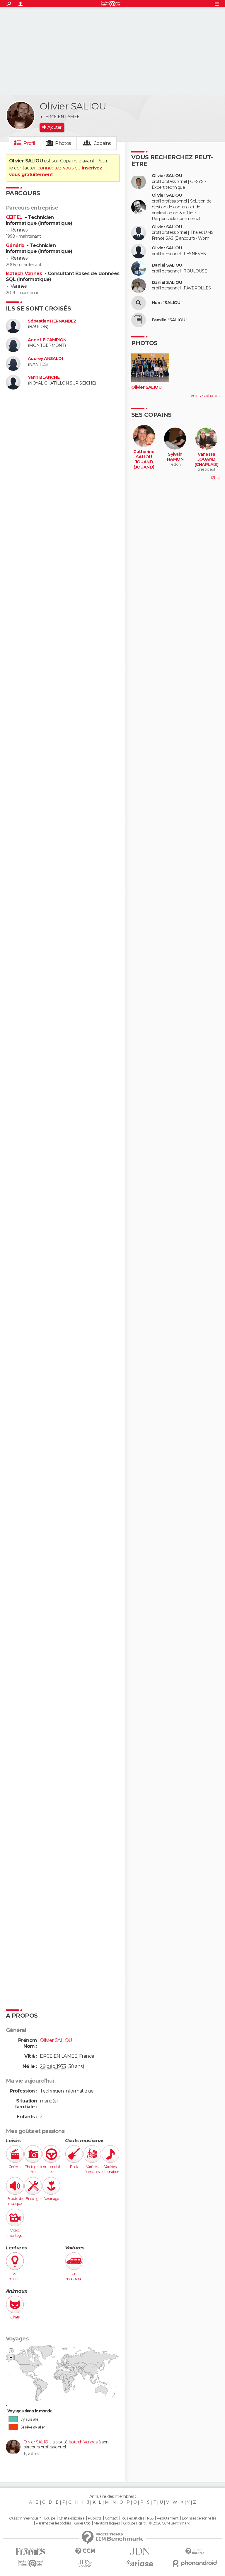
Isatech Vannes (25, 273)
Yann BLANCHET (45, 377)
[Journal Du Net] (140, 2551)
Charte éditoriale (71, 2518)
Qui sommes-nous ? (25, 2518)
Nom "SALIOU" (167, 303)
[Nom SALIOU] (139, 303)
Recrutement (168, 2518)
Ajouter (54, 127)
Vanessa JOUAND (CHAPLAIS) (206, 459)
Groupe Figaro (134, 2523)
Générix (16, 245)
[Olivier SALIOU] (21, 116)
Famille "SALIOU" (169, 320)
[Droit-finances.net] (195, 2552)
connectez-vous (56, 168)
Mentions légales (107, 2523)
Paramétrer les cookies (53, 2523)
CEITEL (15, 217)
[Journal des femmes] (30, 2552)
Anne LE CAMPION (47, 340)
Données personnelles (199, 2518)
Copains (102, 143)
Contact (111, 2518)
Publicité (95, 2518)
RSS (150, 2518)
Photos (63, 143)
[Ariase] (140, 2563)
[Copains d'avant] (30, 2563)
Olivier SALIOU (37, 2442)
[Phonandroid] (195, 2563)
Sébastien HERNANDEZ (52, 321)
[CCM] (85, 2551)
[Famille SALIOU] (139, 320)
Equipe (50, 2518)
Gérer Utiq (82, 2523)
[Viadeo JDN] (85, 2563)
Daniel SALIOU (167, 265)
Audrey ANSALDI (45, 359)
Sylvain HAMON (175, 457)
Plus (215, 478)
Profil (29, 143)
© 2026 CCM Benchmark (169, 2523)
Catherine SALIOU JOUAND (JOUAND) (144, 459)
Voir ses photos (205, 396)
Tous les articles (132, 2518)
